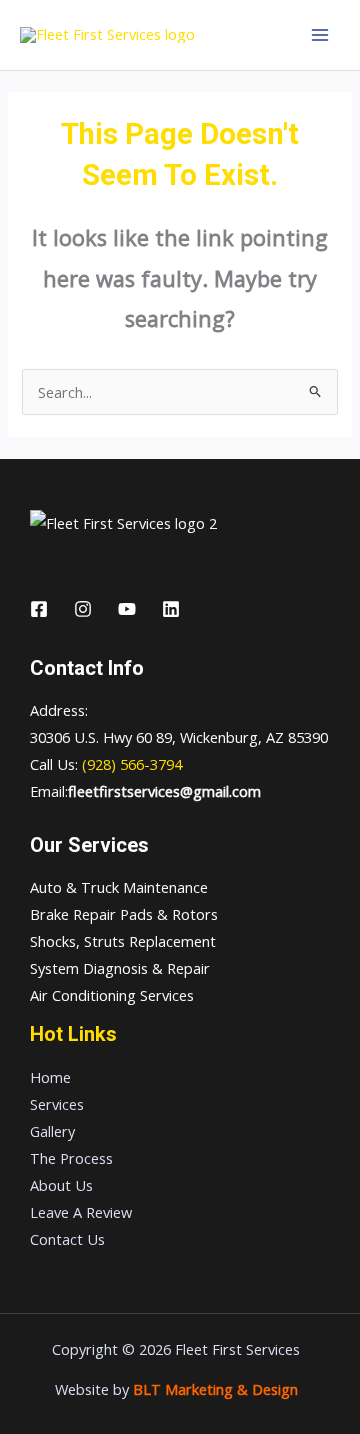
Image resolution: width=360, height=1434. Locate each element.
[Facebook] (39, 609)
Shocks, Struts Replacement (123, 941)
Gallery (52, 1131)
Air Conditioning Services (112, 995)
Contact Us (67, 1239)
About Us (61, 1185)
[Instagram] (83, 609)
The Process (71, 1158)
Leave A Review (81, 1212)
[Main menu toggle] (320, 35)
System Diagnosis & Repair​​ (120, 968)
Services (57, 1104)
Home (50, 1077)
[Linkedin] (171, 609)
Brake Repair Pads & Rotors (124, 914)
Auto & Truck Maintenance (119, 887)
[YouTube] (127, 609)
